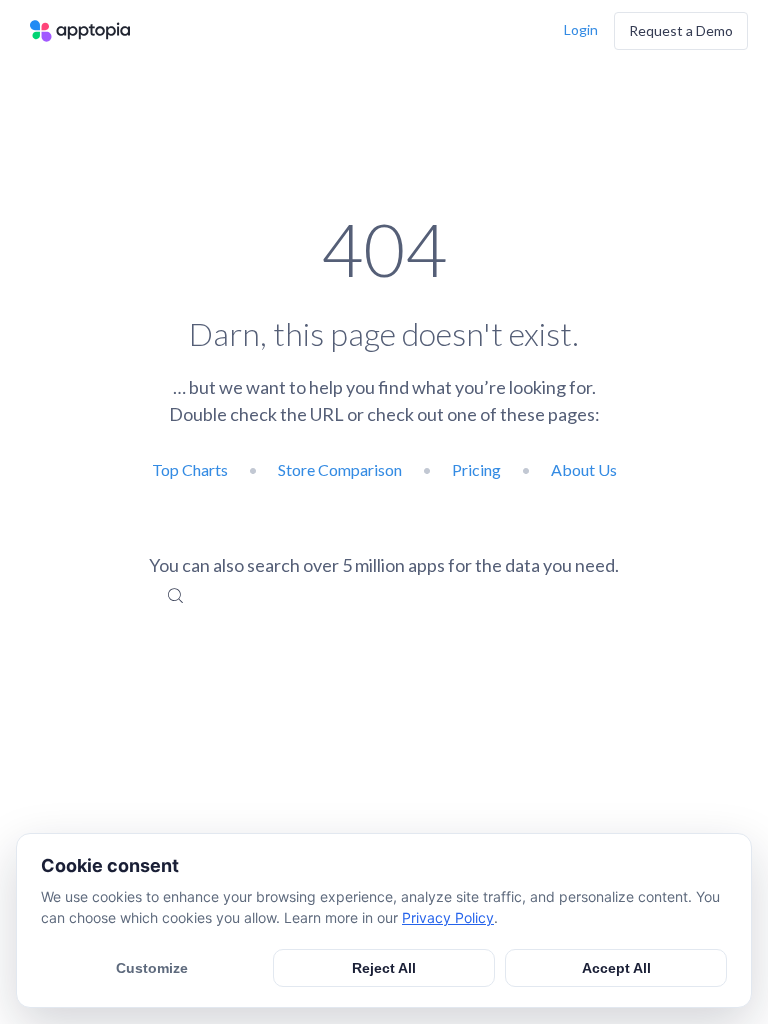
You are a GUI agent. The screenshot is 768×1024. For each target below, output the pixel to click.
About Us (584, 469)
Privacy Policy (448, 917)
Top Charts (190, 469)
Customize (152, 968)
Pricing (476, 469)
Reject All (384, 968)
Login (581, 29)
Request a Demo (681, 30)
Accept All (616, 968)
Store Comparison (340, 469)
